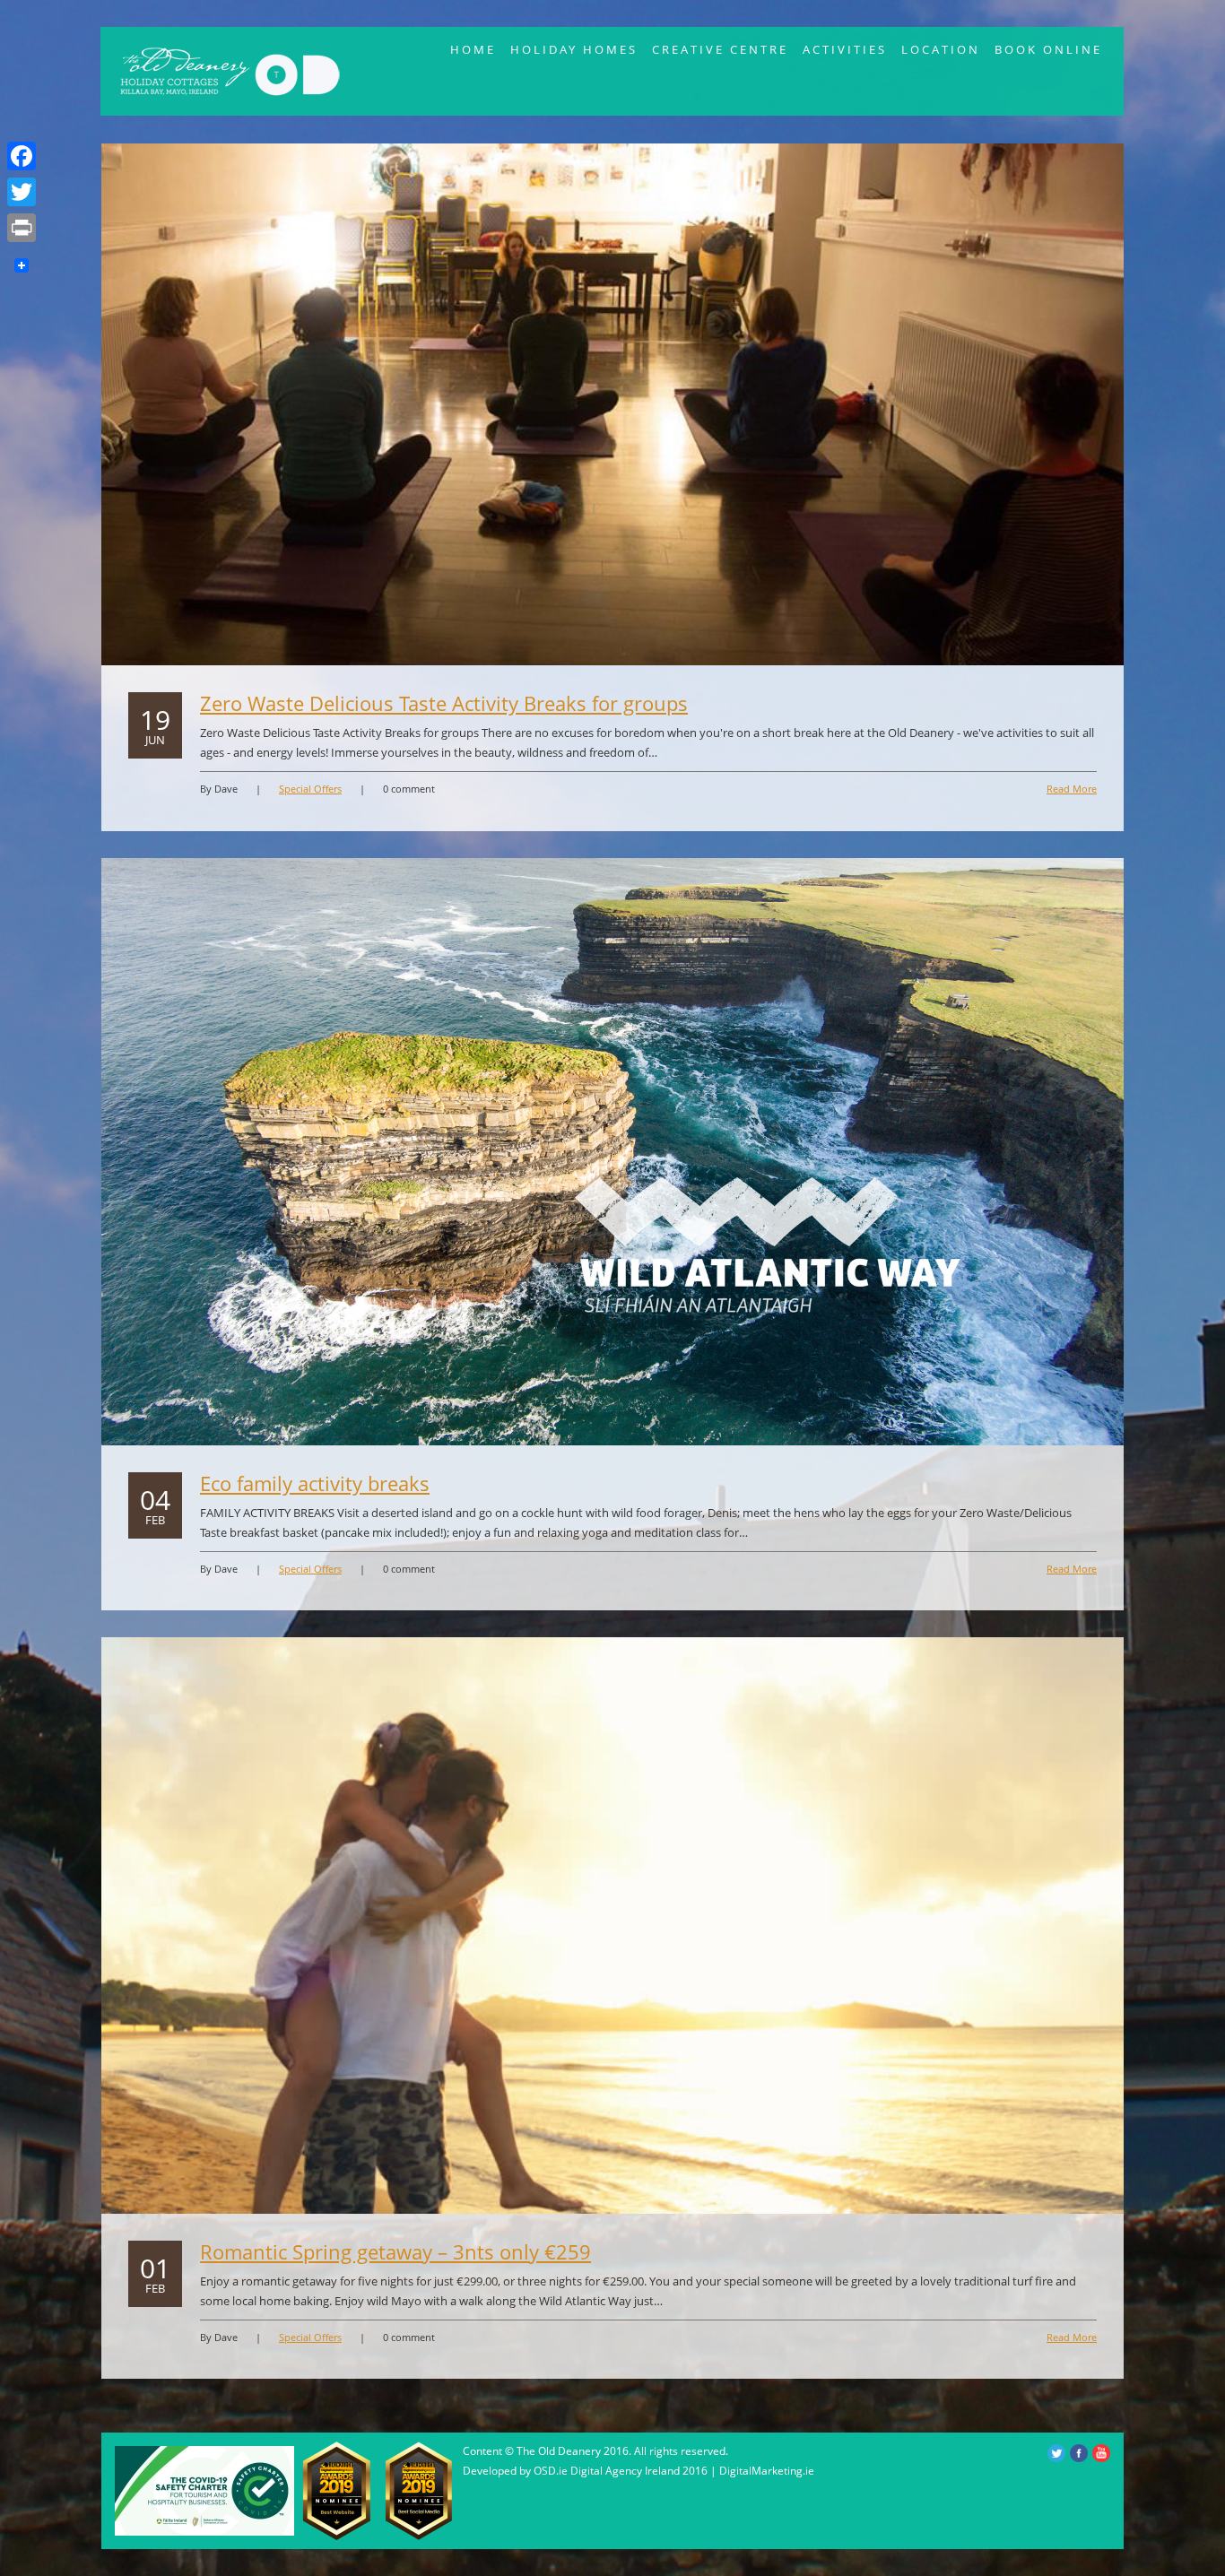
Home (473, 49)
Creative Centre (720, 49)
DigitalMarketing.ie (767, 2471)
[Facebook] (22, 156)
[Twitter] (22, 192)
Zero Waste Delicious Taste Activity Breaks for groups (444, 703)
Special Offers (310, 789)
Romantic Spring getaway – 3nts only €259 (395, 2251)
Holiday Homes (574, 49)
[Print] (22, 228)
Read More (1072, 789)
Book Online (1048, 49)
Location (941, 49)
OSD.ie (551, 2471)
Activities (845, 49)
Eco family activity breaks (315, 1483)
